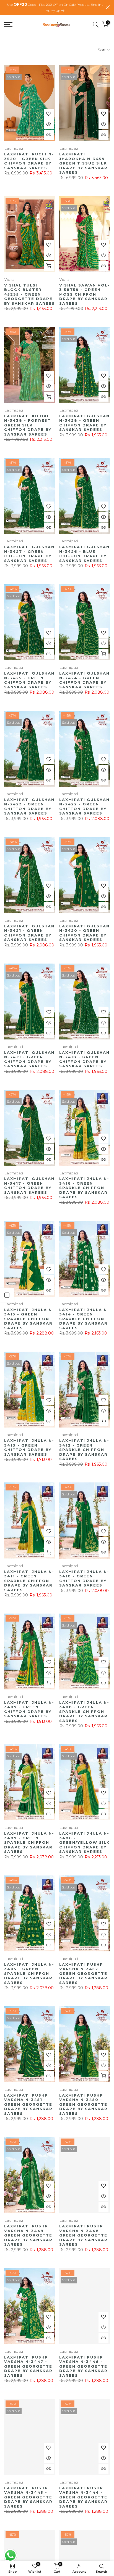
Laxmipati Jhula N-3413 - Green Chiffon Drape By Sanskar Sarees (29, 1447)
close (108, 7)
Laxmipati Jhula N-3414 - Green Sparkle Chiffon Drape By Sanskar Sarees (84, 1319)
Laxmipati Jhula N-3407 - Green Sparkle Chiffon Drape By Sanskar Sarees (29, 1842)
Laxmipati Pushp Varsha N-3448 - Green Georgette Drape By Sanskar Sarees (83, 2235)
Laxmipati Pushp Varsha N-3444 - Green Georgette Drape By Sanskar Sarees (83, 2497)
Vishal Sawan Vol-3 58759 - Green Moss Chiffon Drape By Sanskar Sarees (85, 294)
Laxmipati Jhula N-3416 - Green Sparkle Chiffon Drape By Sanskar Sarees (84, 1188)
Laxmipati (14, 148)
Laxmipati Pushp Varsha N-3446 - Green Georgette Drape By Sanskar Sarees (83, 2366)
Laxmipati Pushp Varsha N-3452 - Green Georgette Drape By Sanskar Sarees (83, 1973)
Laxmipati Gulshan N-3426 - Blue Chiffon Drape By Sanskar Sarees (84, 554)
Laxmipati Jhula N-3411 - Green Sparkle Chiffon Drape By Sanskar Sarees (29, 1581)
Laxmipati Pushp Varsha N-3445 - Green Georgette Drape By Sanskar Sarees (28, 2497)
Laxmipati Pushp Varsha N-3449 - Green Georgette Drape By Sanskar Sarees (28, 2235)
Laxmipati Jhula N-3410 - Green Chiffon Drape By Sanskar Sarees (84, 1579)
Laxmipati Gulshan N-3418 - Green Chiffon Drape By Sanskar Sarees (84, 1059)
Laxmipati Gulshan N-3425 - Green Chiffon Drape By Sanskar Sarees (29, 680)
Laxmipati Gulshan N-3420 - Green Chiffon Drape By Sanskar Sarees (84, 933)
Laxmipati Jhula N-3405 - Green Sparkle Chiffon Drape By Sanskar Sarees (29, 1973)
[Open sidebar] (7, 1295)
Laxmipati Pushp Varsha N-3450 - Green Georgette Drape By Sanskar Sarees (83, 2104)
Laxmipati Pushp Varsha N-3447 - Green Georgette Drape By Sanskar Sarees (28, 2366)
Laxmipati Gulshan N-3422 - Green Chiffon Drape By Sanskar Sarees (84, 807)
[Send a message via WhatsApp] (10, 2555)
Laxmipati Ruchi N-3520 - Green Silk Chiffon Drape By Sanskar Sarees (29, 161)
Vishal (10, 279)
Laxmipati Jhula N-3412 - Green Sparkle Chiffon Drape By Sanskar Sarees (84, 1450)
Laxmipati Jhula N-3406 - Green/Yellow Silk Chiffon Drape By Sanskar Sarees (85, 1842)
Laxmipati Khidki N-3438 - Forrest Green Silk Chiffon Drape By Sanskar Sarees (28, 425)
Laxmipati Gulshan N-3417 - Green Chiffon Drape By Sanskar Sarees (29, 1185)
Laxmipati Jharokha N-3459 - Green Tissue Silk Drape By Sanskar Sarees (84, 163)
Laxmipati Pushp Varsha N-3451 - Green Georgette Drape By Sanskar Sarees (28, 2104)
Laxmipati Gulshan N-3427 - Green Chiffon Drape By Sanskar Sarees (29, 554)
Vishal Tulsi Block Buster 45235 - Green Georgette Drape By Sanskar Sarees (29, 294)
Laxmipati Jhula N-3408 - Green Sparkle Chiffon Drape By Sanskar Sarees (84, 1712)
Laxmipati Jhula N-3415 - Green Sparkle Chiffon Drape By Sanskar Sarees (29, 1319)
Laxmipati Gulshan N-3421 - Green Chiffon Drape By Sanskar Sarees (29, 933)
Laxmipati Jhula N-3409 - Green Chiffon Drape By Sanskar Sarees (29, 1709)
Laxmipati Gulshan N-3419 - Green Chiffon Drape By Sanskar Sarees (29, 1059)
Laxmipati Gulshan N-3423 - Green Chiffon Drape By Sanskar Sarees (29, 807)
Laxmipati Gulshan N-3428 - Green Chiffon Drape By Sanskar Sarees (84, 423)
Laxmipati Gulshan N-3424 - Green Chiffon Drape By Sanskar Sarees (84, 680)
